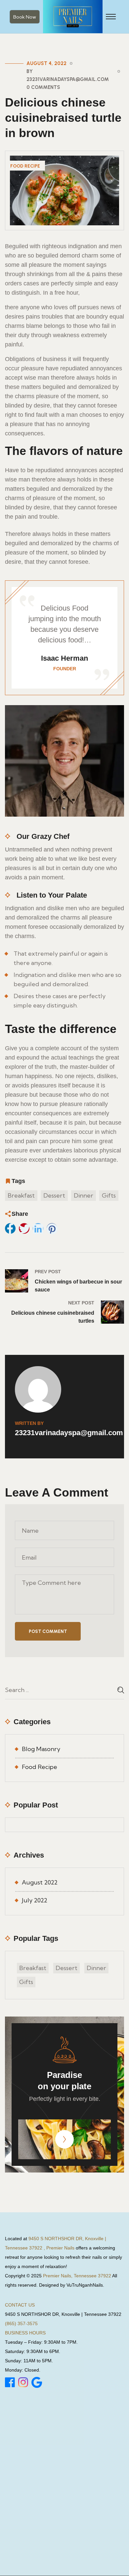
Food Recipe (25, 166)
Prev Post (48, 1272)
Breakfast (21, 1195)
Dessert (54, 1195)
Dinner (84, 1195)
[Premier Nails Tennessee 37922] (73, 16)
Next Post (81, 1303)
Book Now (25, 17)
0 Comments (43, 87)
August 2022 (40, 1882)
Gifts (109, 1195)
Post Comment (48, 1631)
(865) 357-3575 (21, 2323)
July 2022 (35, 1900)
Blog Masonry (41, 1749)
